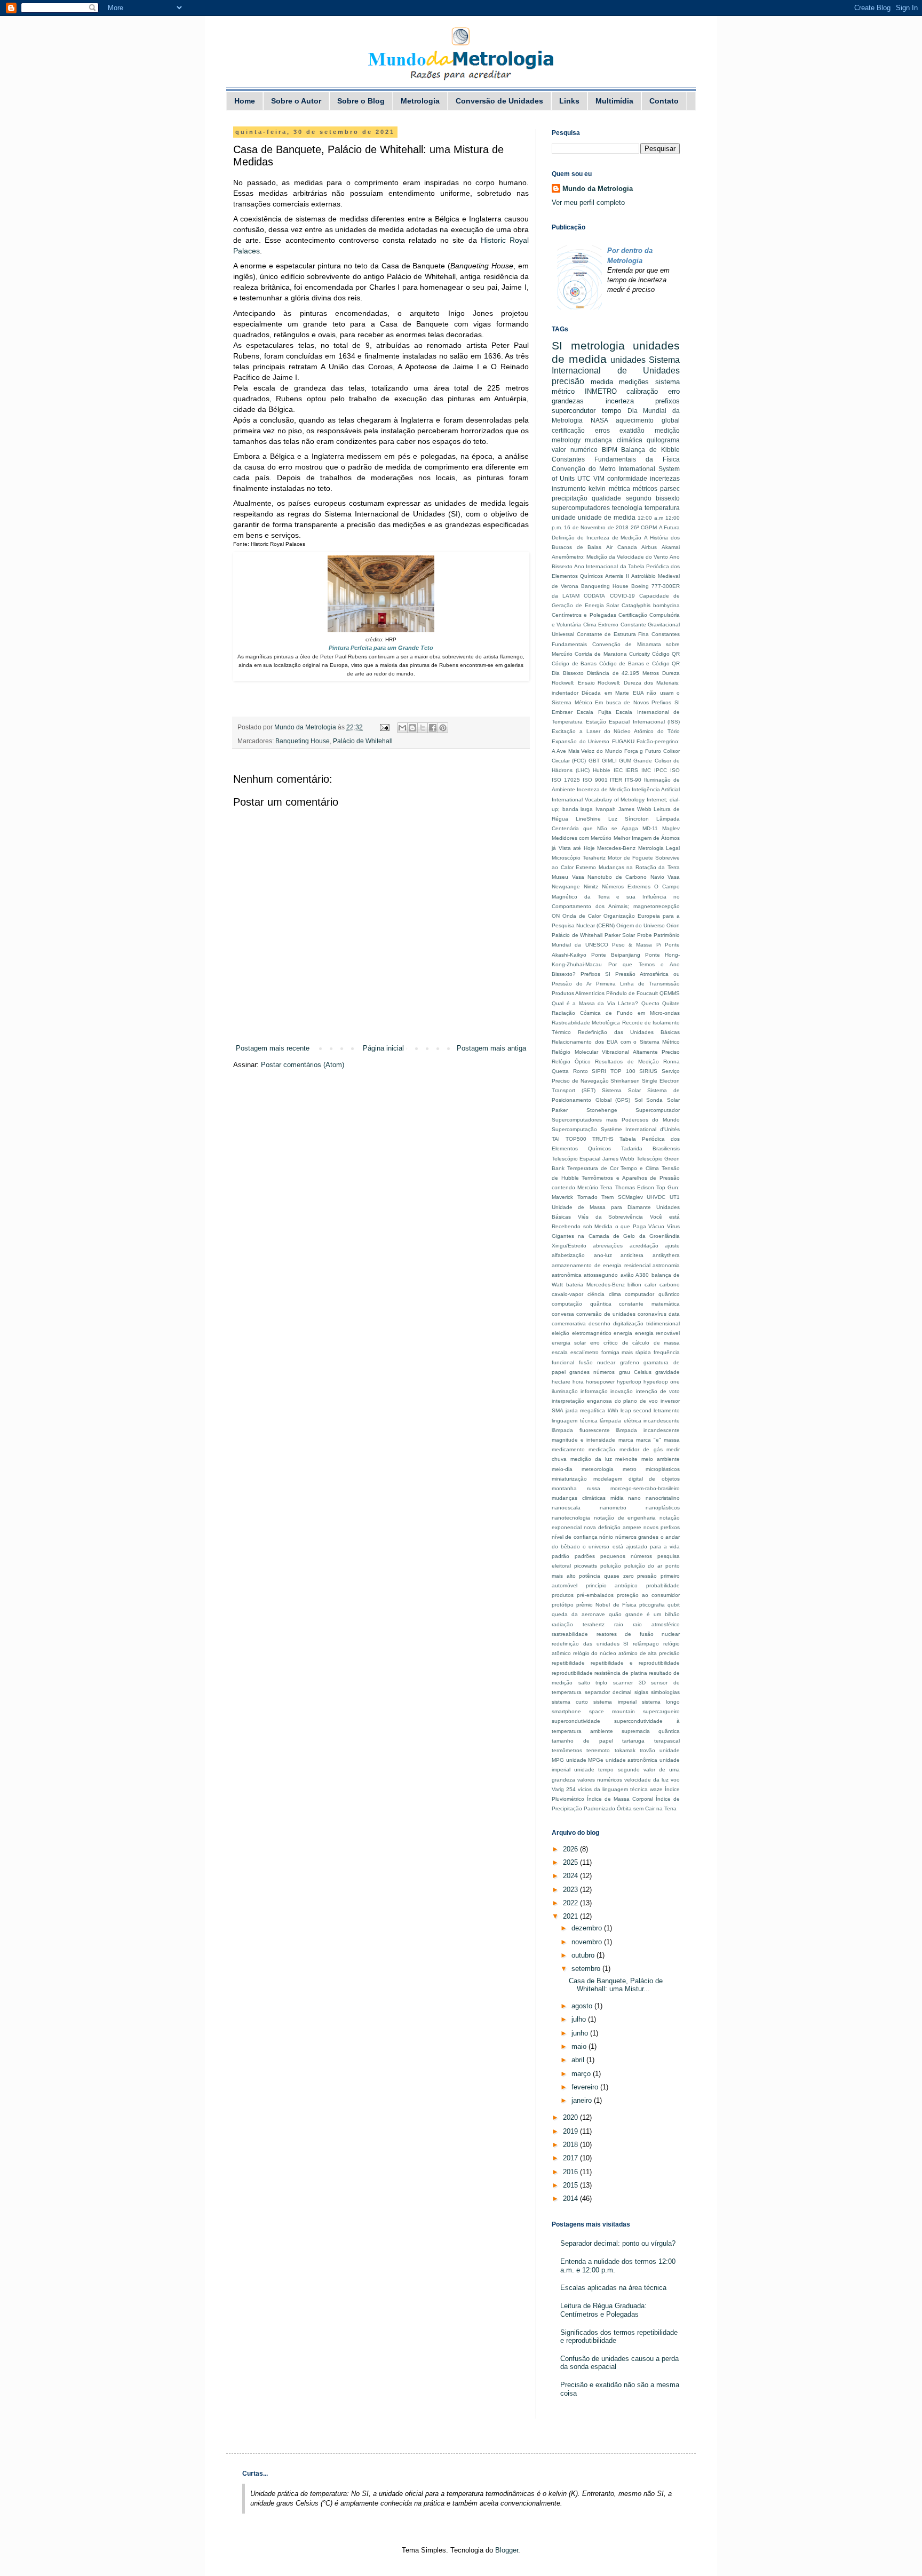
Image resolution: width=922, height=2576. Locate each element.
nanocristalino (663, 1498)
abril (579, 2060)
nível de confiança (575, 1537)
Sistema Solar (621, 1090)
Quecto (650, 1003)
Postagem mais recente (273, 1048)
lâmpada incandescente (648, 1430)
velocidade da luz (646, 1780)
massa (672, 1440)
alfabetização (568, 1255)
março (582, 2074)
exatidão (632, 430)
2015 (571, 2185)
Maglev (671, 828)
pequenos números (626, 1556)
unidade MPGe (585, 1760)
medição (667, 430)
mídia (617, 1498)
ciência (596, 1294)
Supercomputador (658, 1110)
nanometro (613, 1508)
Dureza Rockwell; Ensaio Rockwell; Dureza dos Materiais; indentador (616, 683)
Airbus (649, 547)
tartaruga (633, 1741)
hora (578, 1382)
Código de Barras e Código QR (640, 663)
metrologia (598, 345)
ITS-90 (633, 780)
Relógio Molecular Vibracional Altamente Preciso (616, 1052)
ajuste (672, 1246)
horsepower (600, 1382)
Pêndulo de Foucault (632, 993)
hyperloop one (662, 1382)
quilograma (663, 440)
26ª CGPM (644, 527)
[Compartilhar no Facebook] (433, 728)
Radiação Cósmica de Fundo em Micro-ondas (616, 1013)
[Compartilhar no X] (423, 728)
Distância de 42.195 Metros (623, 673)
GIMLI (609, 761)
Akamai (671, 547)
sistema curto (570, 1702)
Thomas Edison (635, 1187)
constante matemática (649, 1304)
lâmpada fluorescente (581, 1430)
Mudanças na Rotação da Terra (639, 867)
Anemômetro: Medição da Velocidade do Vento (610, 557)
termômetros (567, 1750)
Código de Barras (574, 663)
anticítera (632, 1255)
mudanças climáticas (579, 1498)
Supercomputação (574, 1129)
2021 (571, 1916)
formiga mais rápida (626, 1352)
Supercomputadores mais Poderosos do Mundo (616, 1120)
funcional (563, 1362)
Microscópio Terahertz (579, 858)
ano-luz (603, 1255)
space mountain (612, 1711)
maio (580, 2046)
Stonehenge (602, 1110)
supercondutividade (576, 1721)
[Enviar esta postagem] (384, 727)
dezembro (588, 1928)
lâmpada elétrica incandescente (640, 1421)
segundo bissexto (653, 498)
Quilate (671, 1003)
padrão (561, 1556)
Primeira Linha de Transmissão (638, 984)
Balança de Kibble (650, 450)
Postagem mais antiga (491, 1048)
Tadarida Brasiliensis (650, 1148)
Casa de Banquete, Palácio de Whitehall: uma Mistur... (616, 1985)
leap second (636, 1410)
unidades (628, 360)
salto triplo (593, 1683)
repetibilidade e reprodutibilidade (635, 1663)
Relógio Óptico (571, 1062)
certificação (568, 430)
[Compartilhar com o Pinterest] (443, 728)
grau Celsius (635, 1372)
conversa (563, 1314)
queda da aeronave (578, 1614)
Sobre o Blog (361, 101)
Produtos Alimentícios (578, 993)
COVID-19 (622, 596)
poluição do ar (643, 1566)
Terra (606, 1187)
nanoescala (566, 1508)
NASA (599, 420)
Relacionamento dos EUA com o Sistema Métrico (616, 1042)
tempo (611, 411)
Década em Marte (605, 693)
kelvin (597, 488)
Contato (664, 101)
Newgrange (566, 887)
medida (602, 382)
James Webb (635, 809)
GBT (594, 761)
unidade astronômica (632, 1760)
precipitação (570, 498)
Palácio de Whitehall (363, 741)
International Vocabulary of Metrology (598, 800)
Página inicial (383, 1048)
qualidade (606, 498)
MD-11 (650, 828)
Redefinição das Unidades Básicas (629, 1032)
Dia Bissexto (568, 673)
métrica (619, 488)
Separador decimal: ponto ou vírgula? (618, 2243)
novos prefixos (662, 1527)
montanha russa (576, 1488)
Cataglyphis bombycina (651, 605)
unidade (564, 517)
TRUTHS (603, 1139)
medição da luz (591, 1459)
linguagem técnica (575, 1421)
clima (615, 1294)
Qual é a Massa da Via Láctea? (595, 1003)
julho (580, 2019)
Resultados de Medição (627, 1062)
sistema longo (661, 1702)
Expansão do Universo (581, 741)
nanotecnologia (571, 1518)
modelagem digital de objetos (637, 1479)
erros (602, 430)
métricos (645, 488)
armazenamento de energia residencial (601, 1265)
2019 (571, 2131)
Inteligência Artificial (656, 789)
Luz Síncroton (629, 819)
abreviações (608, 1246)
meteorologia (598, 1469)
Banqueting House (303, 741)
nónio (606, 1537)
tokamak (625, 1750)
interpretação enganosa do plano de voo (605, 1401)
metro (630, 1469)
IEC (618, 770)
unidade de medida (607, 517)
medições (634, 382)
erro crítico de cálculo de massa (635, 1343)
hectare (561, 1382)
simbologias (665, 1692)
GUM (625, 761)
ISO (675, 770)
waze (656, 1789)
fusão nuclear (597, 1362)
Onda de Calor (582, 916)
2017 (571, 2158)
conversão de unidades (606, 1314)
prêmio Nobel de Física (606, 1605)
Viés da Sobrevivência (611, 1217)
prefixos (667, 401)
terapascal (667, 1741)
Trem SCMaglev (622, 1197)
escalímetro (585, 1352)
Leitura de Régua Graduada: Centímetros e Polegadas (603, 2310)
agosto (583, 2006)
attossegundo (601, 1275)
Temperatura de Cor (593, 1168)
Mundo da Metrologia (598, 189)
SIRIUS (648, 1071)
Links (569, 101)
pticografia (652, 1605)
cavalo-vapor (567, 1294)
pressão (647, 1576)
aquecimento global (648, 420)
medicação (602, 1449)
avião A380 (635, 1275)
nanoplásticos (663, 1508)
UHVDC (656, 1197)
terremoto (598, 1750)
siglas (641, 1692)
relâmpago (646, 1644)
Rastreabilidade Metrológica (586, 1023)
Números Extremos (626, 887)
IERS (632, 770)
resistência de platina (621, 1673)
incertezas (665, 478)
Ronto (581, 1071)
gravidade (667, 1372)
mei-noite (626, 1459)
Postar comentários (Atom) (303, 1065)
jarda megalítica (585, 1410)
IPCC (661, 770)
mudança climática (613, 440)
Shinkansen (625, 1081)
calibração (642, 391)
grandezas (568, 401)
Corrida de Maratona (601, 654)
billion (634, 1285)
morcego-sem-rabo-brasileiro (645, 1488)
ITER (616, 780)
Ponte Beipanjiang (616, 955)
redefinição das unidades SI (590, 1644)
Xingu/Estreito (569, 1246)
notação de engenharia (625, 1518)
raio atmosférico (656, 1624)
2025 (571, 1862)
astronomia (666, 1265)
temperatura (662, 508)
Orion (673, 925)
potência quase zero (606, 1576)
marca (626, 1440)
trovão (647, 1750)
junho (581, 2033)
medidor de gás (641, 1449)
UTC (584, 478)
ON (556, 916)
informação (594, 1391)
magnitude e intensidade (583, 1440)
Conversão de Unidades (499, 101)
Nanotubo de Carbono (617, 877)
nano (634, 1498)
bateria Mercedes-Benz (595, 1285)
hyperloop (629, 1382)
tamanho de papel (582, 1741)
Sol (638, 1100)
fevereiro (586, 2087)
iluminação (565, 1391)
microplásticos (663, 1469)
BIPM (610, 450)
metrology (566, 440)
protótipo (563, 1605)
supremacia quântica (651, 1731)
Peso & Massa (632, 945)
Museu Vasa (568, 877)
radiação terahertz (578, 1624)
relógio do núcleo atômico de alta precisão (626, 1653)
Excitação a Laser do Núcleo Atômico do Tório (616, 731)
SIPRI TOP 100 (613, 1071)
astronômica (567, 1275)
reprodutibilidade (572, 1673)
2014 (571, 2199)
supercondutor (574, 411)
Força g (634, 751)
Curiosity (639, 654)
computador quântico (652, 1294)
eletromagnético (592, 1333)
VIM (599, 478)
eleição (561, 1333)
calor (650, 1285)
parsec (670, 488)
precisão (568, 381)
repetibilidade (568, 1663)
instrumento (569, 488)
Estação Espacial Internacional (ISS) (633, 722)
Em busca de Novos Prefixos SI (637, 702)
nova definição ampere (613, 1527)
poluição (611, 1566)
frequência (667, 1352)
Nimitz (591, 887)
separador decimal (608, 1692)
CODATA (594, 596)
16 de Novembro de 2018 (596, 527)
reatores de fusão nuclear (638, 1634)
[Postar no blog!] (412, 728)
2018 (571, 2145)
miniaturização (569, 1479)
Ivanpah (606, 809)
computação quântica (582, 1304)
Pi (659, 945)
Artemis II (617, 576)
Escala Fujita (594, 712)
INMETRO (601, 391)
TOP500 (576, 1139)
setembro (587, 1969)
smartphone (566, 1711)
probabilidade (663, 1585)
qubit (674, 1605)
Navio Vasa (665, 877)
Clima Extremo (601, 625)
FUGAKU (623, 741)
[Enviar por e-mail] (402, 728)
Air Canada (622, 547)
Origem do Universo (641, 925)
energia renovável (658, 1333)
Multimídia (614, 101)
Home (245, 101)
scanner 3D (629, 1683)
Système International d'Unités (640, 1129)
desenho (599, 1323)
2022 (571, 1903)
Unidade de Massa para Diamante (601, 1207)
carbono (670, 1285)
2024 (571, 1876)
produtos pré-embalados (583, 1595)
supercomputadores (581, 508)
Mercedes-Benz (616, 848)
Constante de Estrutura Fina (613, 634)
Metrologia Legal (659, 848)
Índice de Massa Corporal (620, 1799)
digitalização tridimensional (646, 1323)
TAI (556, 1139)
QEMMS (670, 993)
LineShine (588, 819)
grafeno (630, 1362)
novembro (588, 1942)
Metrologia (420, 101)
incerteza (620, 401)
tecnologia (627, 508)
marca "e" (649, 1440)
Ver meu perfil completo (588, 202)
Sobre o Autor (296, 101)
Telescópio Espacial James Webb (593, 1159)
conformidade (627, 478)
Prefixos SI (595, 974)
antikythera (666, 1255)
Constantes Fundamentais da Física (616, 459)
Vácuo (656, 1226)
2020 (571, 2117)
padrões (585, 1556)
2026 (571, 1849)
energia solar (569, 1343)
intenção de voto (658, 1391)
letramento (667, 1410)
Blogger (507, 2550)
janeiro (583, 2100)
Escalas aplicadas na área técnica (613, 2288)
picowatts (586, 1566)
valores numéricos (600, 1780)
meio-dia (562, 1469)
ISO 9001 (595, 780)
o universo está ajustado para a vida (631, 1547)
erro (674, 391)
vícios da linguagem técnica (613, 1789)
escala (560, 1352)
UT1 (675, 1197)
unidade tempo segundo (607, 1770)
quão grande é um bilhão (644, 1614)
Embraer (562, 712)
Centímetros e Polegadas (584, 615)
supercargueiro (661, 1711)
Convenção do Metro (584, 469)
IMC (646, 770)
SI (557, 345)
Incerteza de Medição (603, 789)
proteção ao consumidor (648, 1595)
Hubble (602, 770)
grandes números (592, 1372)
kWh (613, 1410)
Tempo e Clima (640, 1168)
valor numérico (575, 450)
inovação (622, 1391)
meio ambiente (661, 1459)
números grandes (637, 1537)
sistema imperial (615, 1702)
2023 (571, 1890)
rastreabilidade (570, 1634)
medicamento (568, 1449)
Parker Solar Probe (628, 935)
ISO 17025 (566, 780)
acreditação (644, 1246)
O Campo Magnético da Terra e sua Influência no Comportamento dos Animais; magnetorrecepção (616, 896)
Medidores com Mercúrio (582, 838)
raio (619, 1624)
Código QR (666, 654)
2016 (571, 2172)
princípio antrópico (612, 1585)
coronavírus (652, 1314)
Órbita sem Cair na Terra (647, 1808)
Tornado (587, 1197)
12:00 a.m (650, 518)
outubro (584, 1955)
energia (623, 1333)
